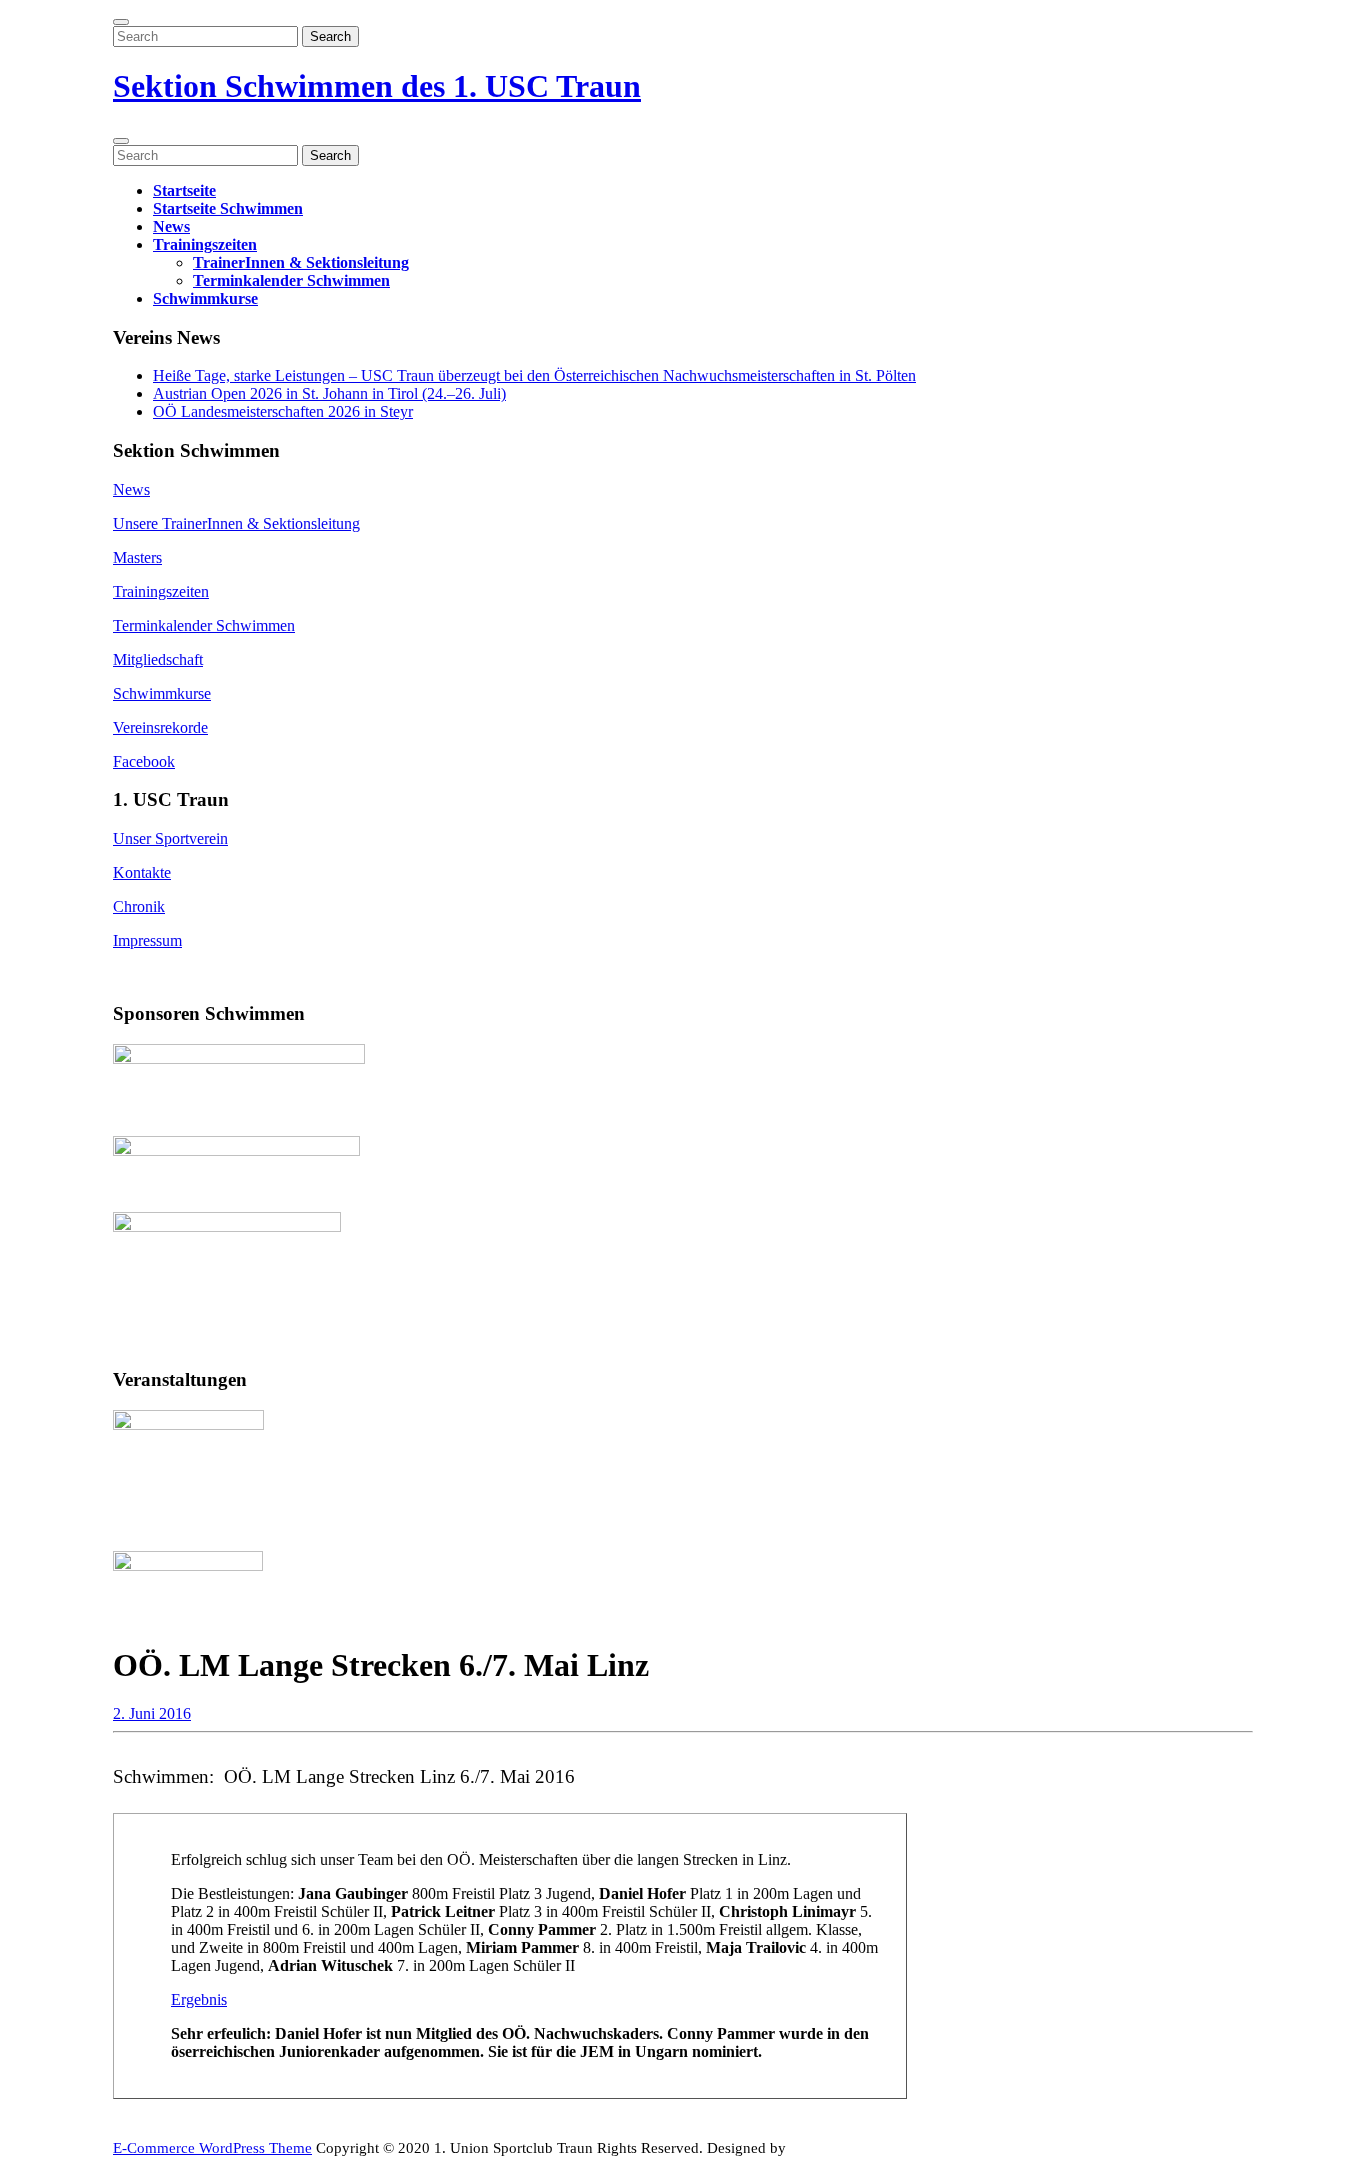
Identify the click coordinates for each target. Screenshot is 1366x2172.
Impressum (147, 940)
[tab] (121, 22)
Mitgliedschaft (158, 659)
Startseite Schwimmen (228, 208)
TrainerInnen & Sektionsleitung (301, 262)
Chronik (139, 906)
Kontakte (142, 872)
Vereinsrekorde (160, 727)
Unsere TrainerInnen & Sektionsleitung (236, 523)
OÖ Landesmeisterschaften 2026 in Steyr (283, 411)
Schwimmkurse (205, 298)
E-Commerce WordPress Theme (212, 2148)
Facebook (144, 761)
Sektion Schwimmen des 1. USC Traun (377, 86)
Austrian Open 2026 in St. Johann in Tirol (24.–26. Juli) (329, 393)
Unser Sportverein (170, 838)
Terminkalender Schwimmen (291, 280)
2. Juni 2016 (152, 1713)
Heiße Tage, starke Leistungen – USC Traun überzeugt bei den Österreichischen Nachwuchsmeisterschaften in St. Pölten (534, 375)
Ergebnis (199, 1999)
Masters (137, 557)
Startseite (184, 190)
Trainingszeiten (205, 244)
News (171, 226)
